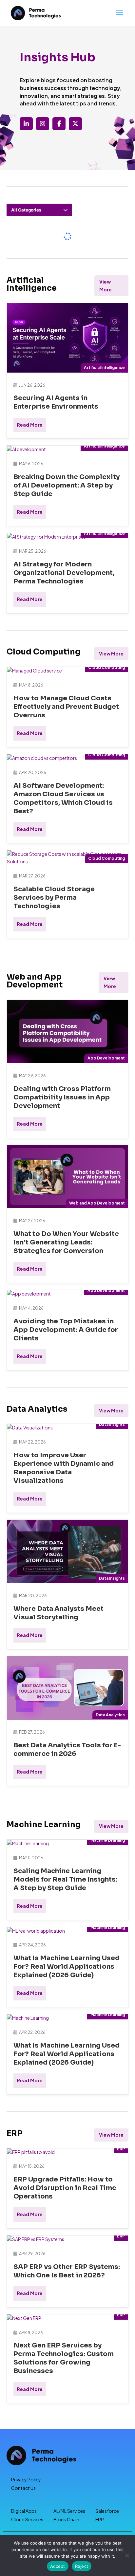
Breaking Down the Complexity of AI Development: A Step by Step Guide (67, 485)
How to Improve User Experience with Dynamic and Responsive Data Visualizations (64, 1468)
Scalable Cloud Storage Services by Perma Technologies (54, 898)
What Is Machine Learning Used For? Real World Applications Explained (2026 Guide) (67, 1967)
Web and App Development (97, 1203)
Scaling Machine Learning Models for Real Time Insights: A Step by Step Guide (65, 1879)
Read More (30, 425)
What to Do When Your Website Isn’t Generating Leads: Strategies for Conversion (66, 1242)
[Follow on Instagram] (43, 124)
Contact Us (23, 2488)
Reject (82, 2566)
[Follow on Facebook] (59, 124)
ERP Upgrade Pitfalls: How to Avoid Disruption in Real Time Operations (65, 2188)
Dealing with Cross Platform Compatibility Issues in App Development (62, 1097)
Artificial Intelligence (104, 368)
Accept (58, 2566)
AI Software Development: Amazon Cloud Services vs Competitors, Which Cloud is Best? (63, 798)
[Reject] (127, 2555)
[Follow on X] (75, 124)
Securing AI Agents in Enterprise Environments (56, 402)
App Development (106, 1058)
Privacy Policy (26, 2479)
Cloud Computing (106, 667)
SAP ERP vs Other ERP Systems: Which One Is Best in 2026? (67, 2271)
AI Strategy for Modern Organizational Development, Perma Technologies (64, 573)
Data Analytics (110, 1715)
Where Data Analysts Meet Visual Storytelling (58, 1613)
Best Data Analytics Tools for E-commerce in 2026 (67, 1749)
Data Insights (112, 1424)
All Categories (26, 210)
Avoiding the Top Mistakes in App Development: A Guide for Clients (66, 1330)
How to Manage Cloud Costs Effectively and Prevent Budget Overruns (66, 707)
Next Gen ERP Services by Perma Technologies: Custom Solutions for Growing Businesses (64, 2358)
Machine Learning (108, 1840)
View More (106, 285)
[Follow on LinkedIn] (26, 124)
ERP (121, 2149)
